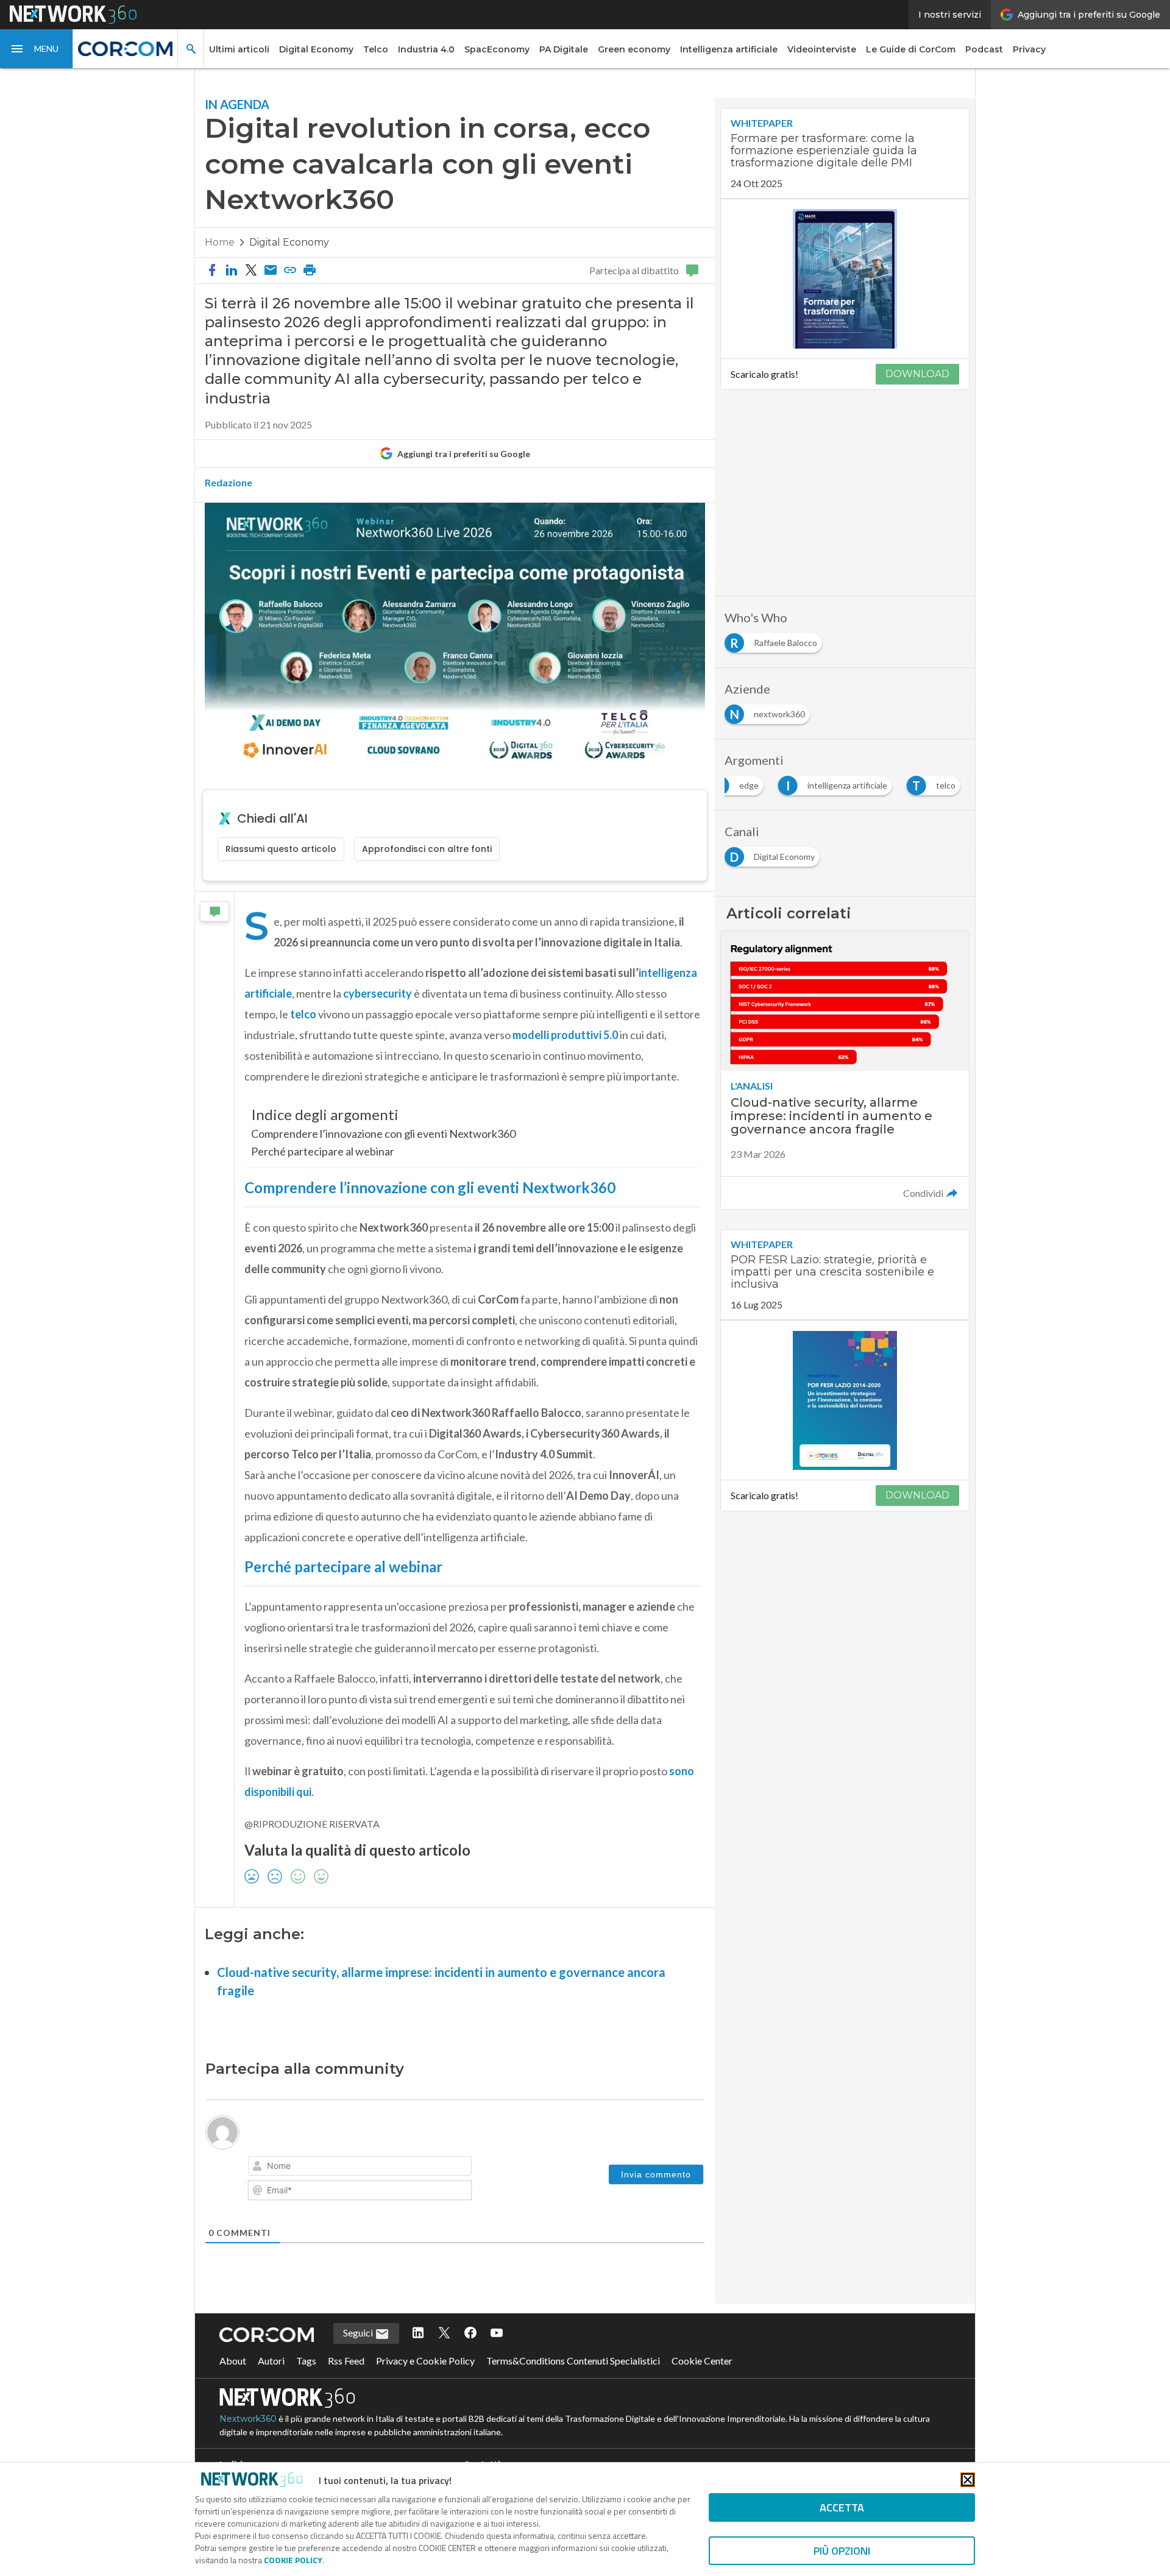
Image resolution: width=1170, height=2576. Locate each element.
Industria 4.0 (426, 49)
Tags (306, 2361)
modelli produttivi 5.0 (565, 1035)
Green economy (634, 49)
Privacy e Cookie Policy (425, 2361)
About (233, 2361)
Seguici (359, 2333)
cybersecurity (378, 993)
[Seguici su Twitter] (444, 2333)
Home (220, 242)
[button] (37, 49)
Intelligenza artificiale (729, 49)
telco (304, 1014)
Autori (271, 2361)
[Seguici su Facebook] (470, 2333)
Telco (376, 49)
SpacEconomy (497, 49)
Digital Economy (316, 49)
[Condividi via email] (271, 271)
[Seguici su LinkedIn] (418, 2333)
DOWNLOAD (917, 374)
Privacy (1029, 49)
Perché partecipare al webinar (323, 1151)
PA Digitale (564, 49)
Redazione (229, 483)
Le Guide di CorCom (911, 49)
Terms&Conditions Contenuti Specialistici (573, 2361)
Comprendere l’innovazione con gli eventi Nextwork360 (383, 1134)
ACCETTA (842, 2507)
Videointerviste (822, 49)
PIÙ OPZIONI (842, 2551)
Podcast (984, 49)
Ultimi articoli (239, 49)
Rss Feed (346, 2361)
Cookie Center (702, 2361)
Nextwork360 (248, 2419)
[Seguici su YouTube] (497, 2333)
